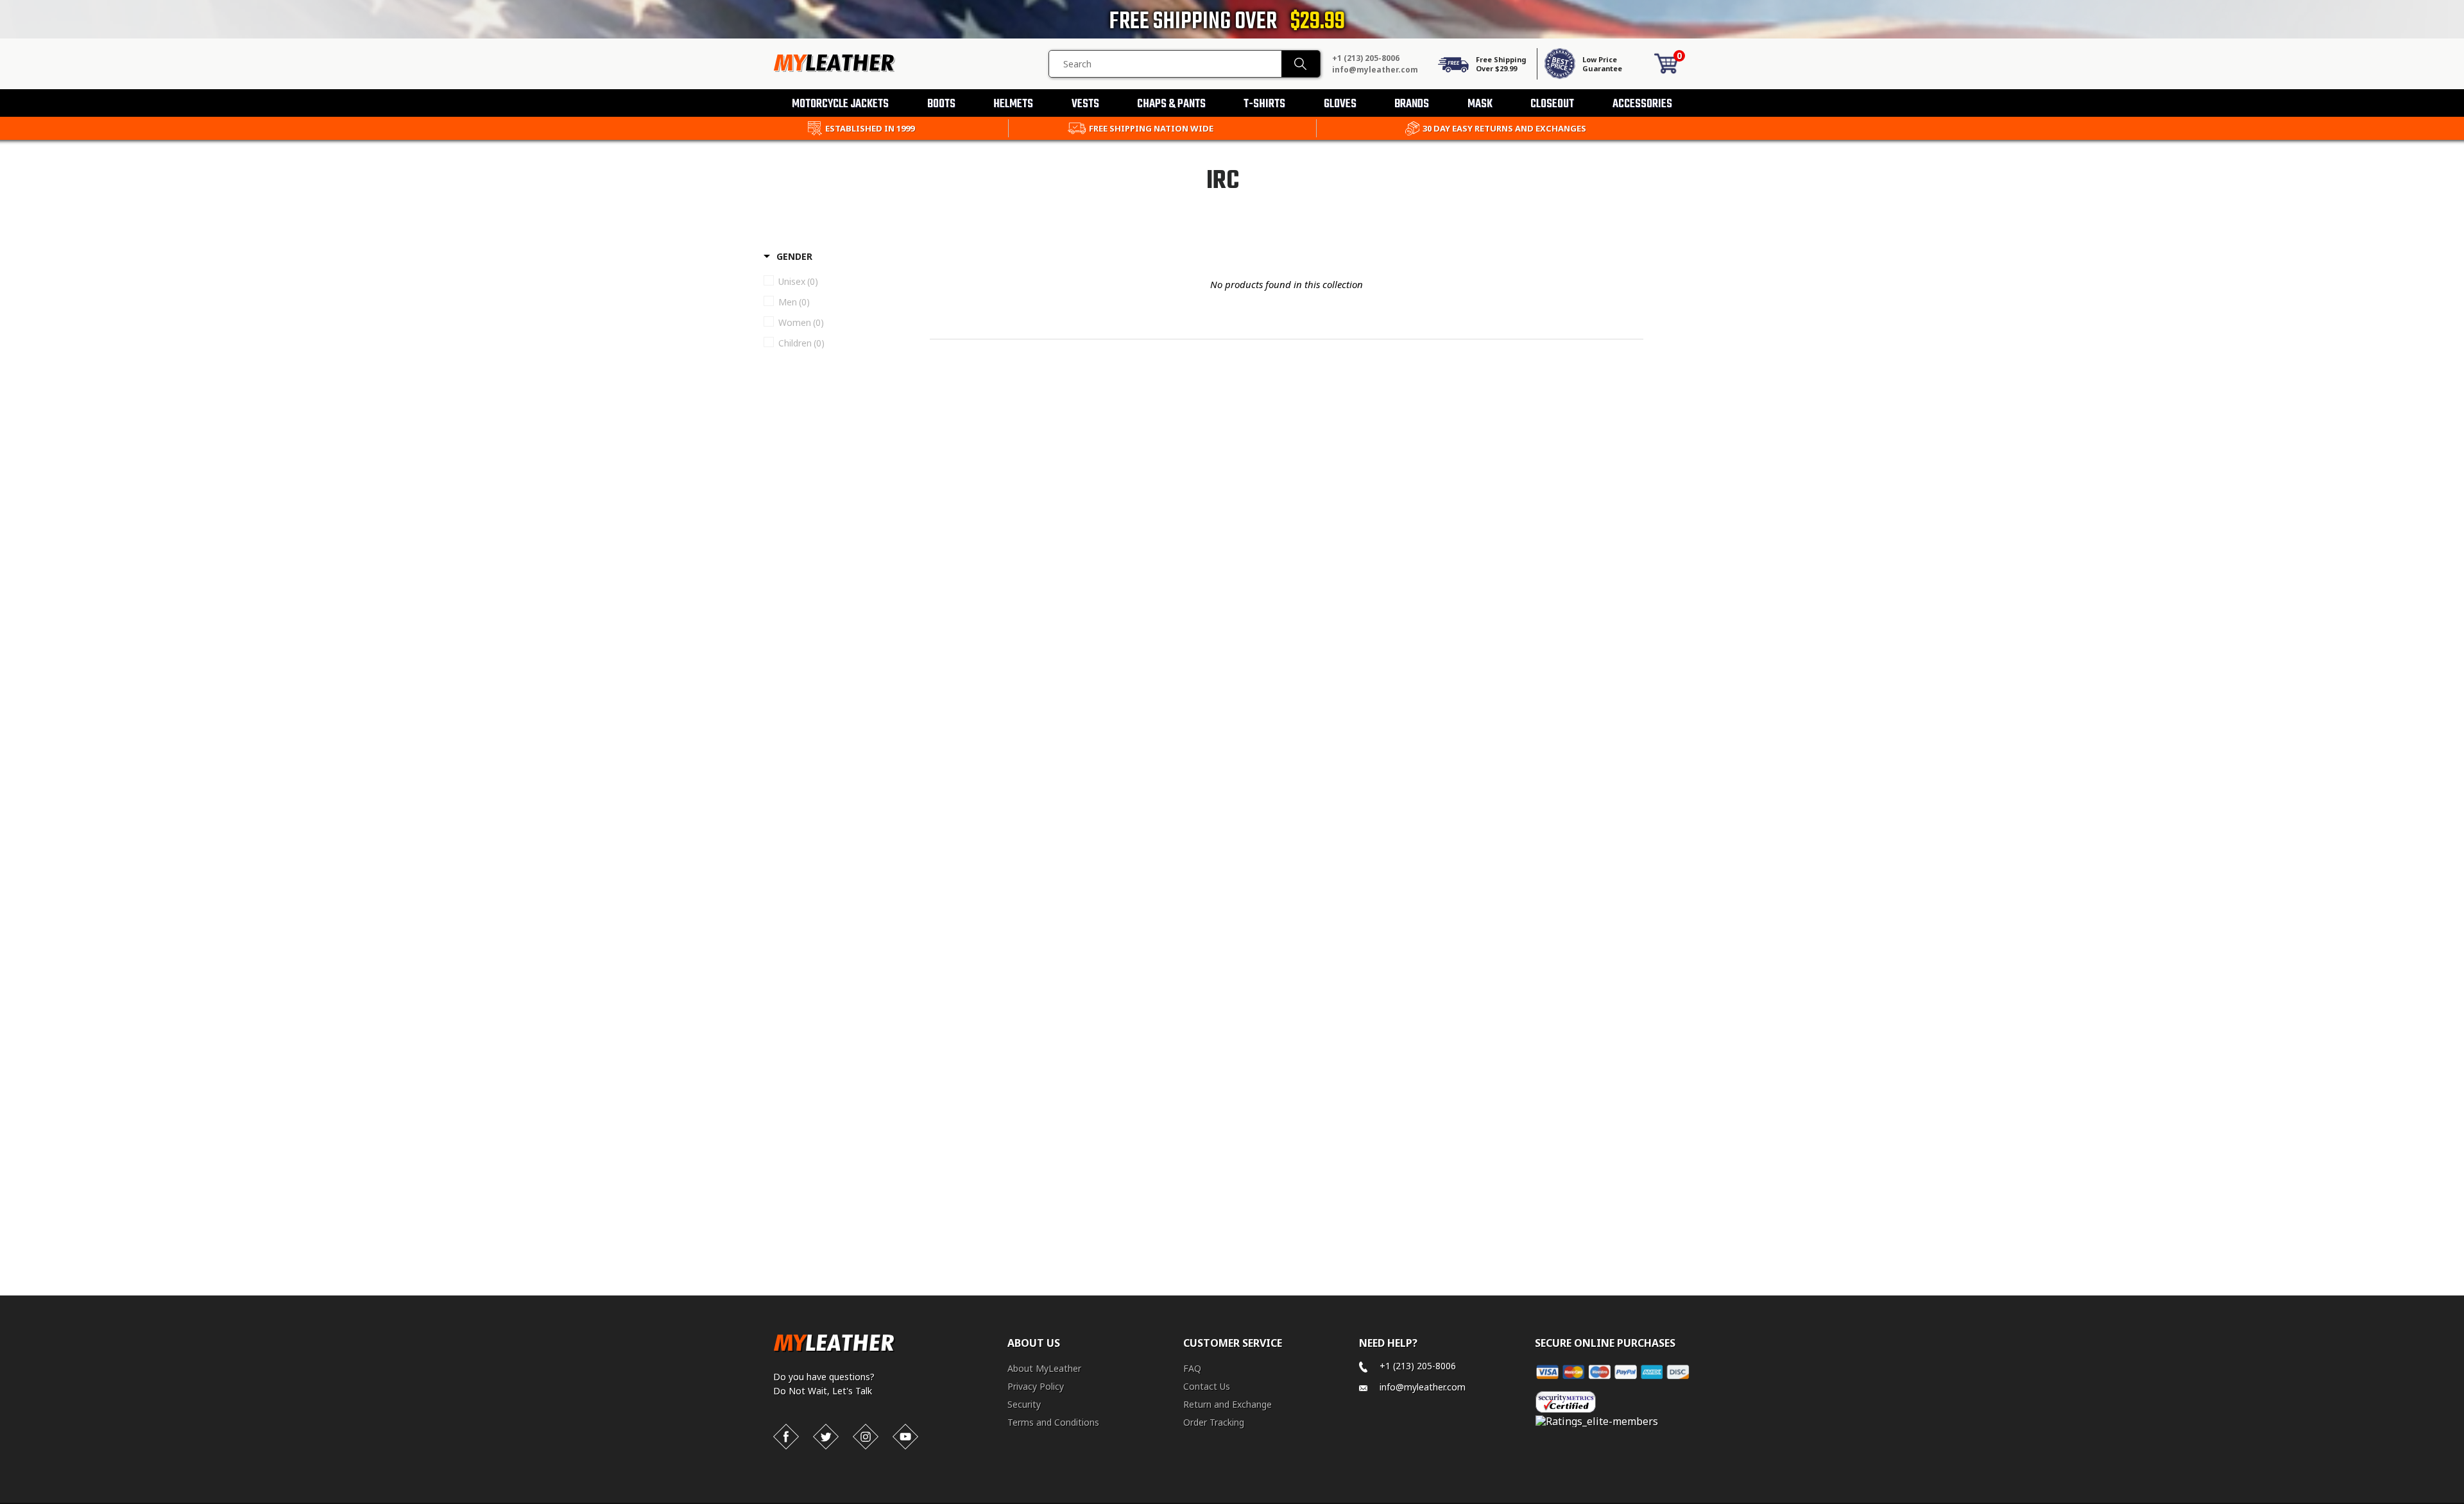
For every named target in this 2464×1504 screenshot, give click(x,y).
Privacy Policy (1036, 1386)
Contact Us (1207, 1386)
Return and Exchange (1228, 1404)
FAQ (1192, 1368)
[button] (2463, 1501)
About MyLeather (1044, 1368)
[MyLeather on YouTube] (905, 1437)
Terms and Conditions (1053, 1422)
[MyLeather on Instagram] (866, 1437)
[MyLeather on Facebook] (786, 1437)
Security (1024, 1404)
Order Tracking (1214, 1422)
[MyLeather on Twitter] (826, 1437)
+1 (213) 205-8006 (1366, 58)
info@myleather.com (1375, 70)
